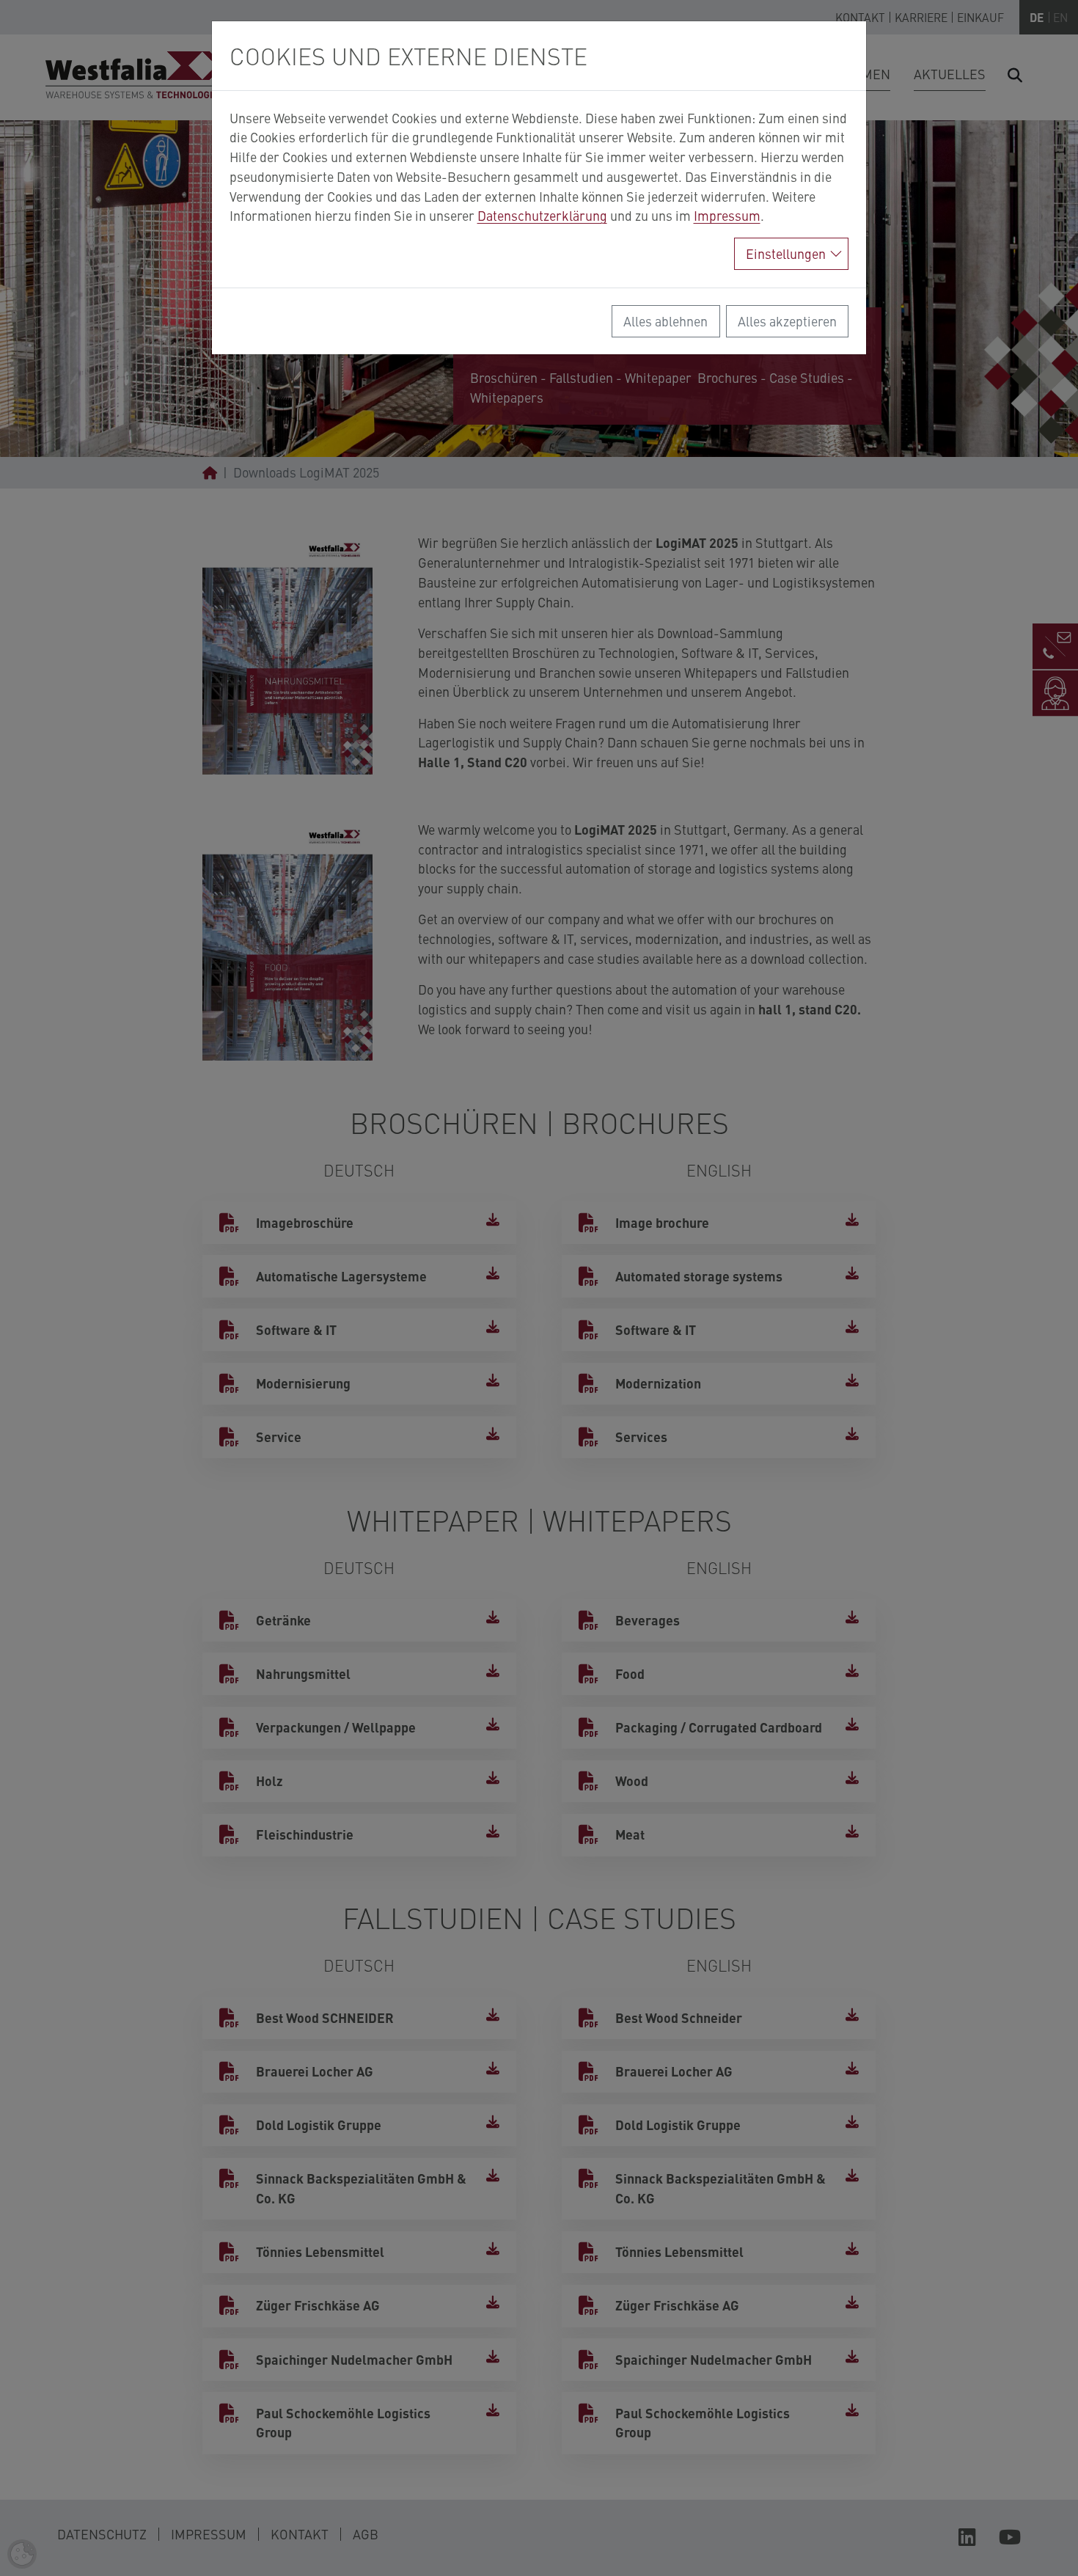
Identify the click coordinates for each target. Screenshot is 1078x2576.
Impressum (727, 215)
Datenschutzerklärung (542, 215)
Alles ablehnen (665, 321)
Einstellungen (786, 253)
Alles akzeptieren (787, 321)
